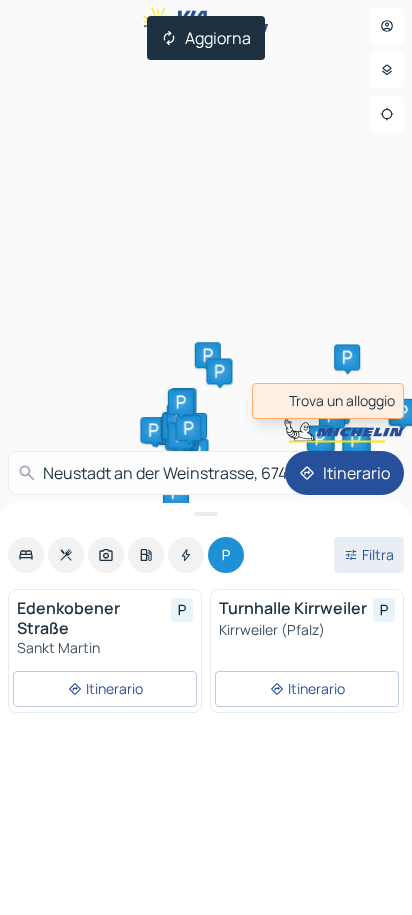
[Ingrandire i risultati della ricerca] (206, 514)
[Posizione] (387, 114)
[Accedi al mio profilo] (387, 26)
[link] (328, 401)
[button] (208, 355)
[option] (26, 555)
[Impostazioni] (387, 70)
